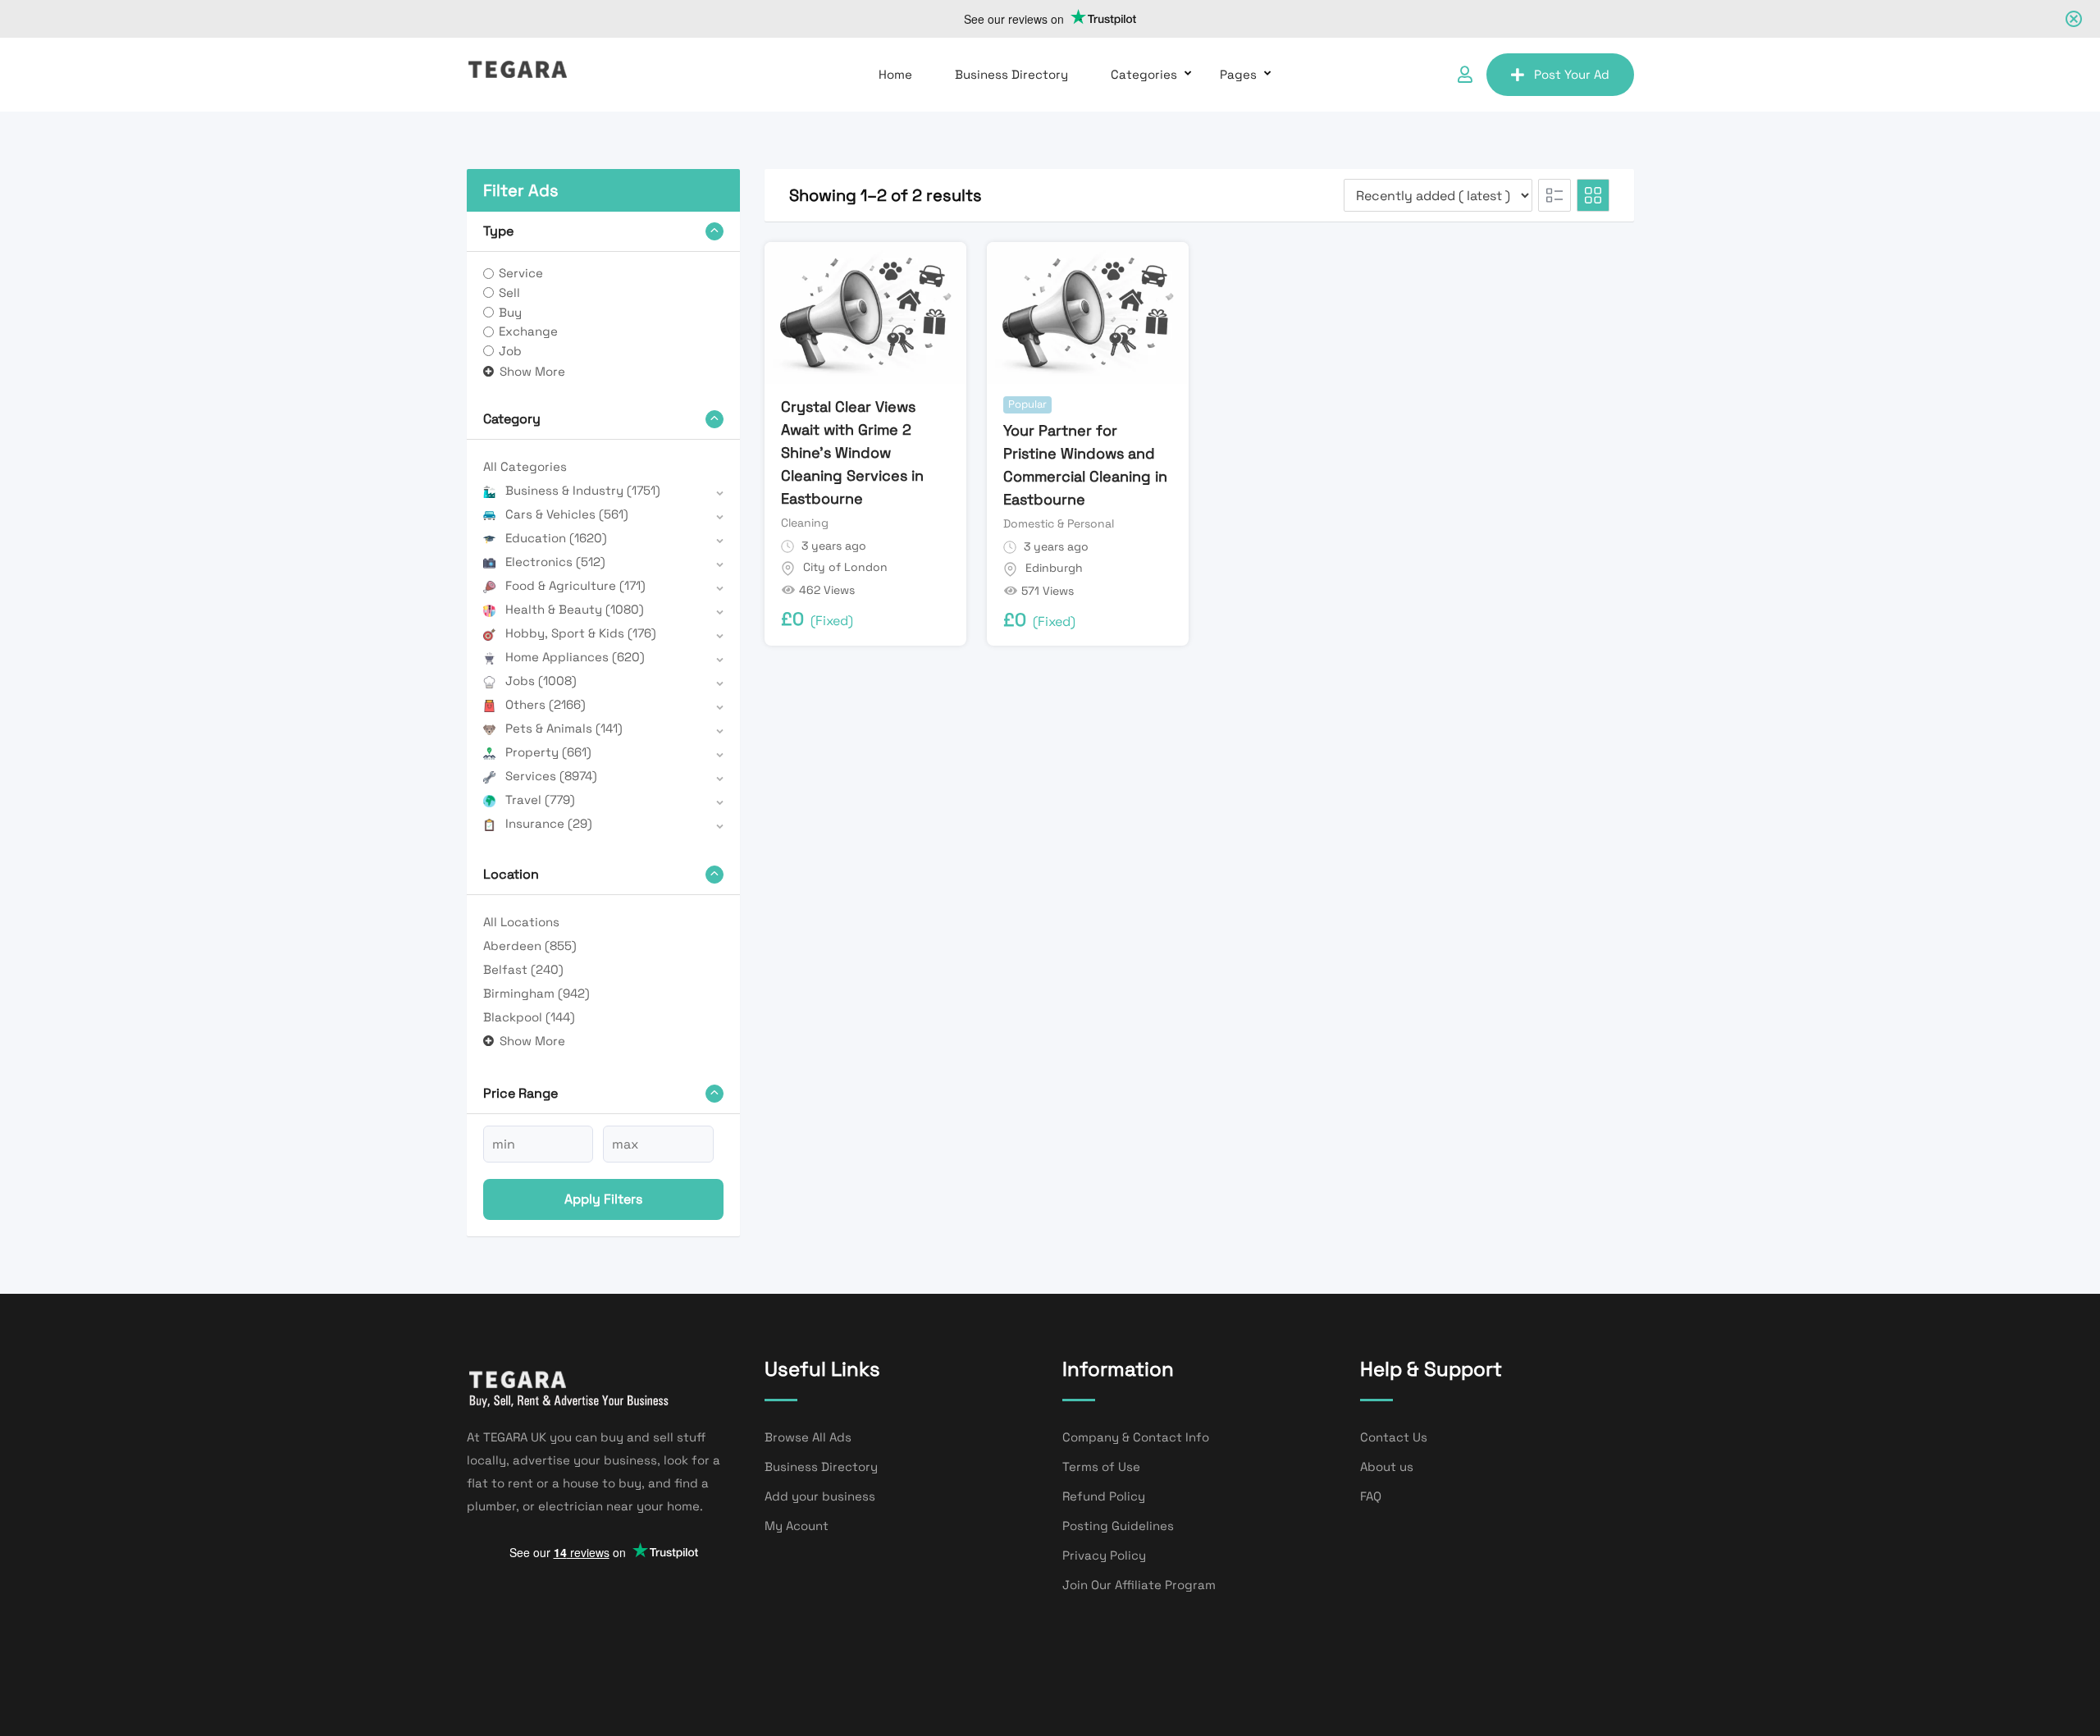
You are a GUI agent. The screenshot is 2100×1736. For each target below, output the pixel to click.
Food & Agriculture (575, 585)
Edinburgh (1054, 568)
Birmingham (536, 993)
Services (551, 776)
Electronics (555, 562)
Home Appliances (575, 657)
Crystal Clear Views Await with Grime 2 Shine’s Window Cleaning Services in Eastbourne (852, 452)
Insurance (549, 823)
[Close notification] (2074, 19)
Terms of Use (1101, 1466)
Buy (510, 312)
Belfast (523, 969)
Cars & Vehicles (567, 514)
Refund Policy (1104, 1496)
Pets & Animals (564, 728)
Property (548, 752)
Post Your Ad (1572, 74)
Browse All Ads (808, 1437)
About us (1387, 1466)
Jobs (541, 681)
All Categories (525, 466)
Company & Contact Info (1136, 1437)
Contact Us (1394, 1437)
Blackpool (529, 1017)
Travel (540, 799)
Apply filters (603, 1199)
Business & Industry (583, 490)
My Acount (797, 1526)
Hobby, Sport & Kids (581, 633)
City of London (845, 567)
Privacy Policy (1104, 1555)
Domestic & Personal (1059, 523)
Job (510, 351)
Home (895, 74)
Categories (1144, 74)
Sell (509, 292)
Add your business (820, 1496)
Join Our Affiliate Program (1139, 1585)
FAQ (1371, 1496)
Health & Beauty (575, 609)
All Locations (521, 922)
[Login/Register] (1465, 75)
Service (521, 273)
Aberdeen (530, 946)
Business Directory (1011, 74)
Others (546, 704)
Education (556, 538)
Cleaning (805, 523)
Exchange (528, 331)
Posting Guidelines (1118, 1526)
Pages (1238, 74)
